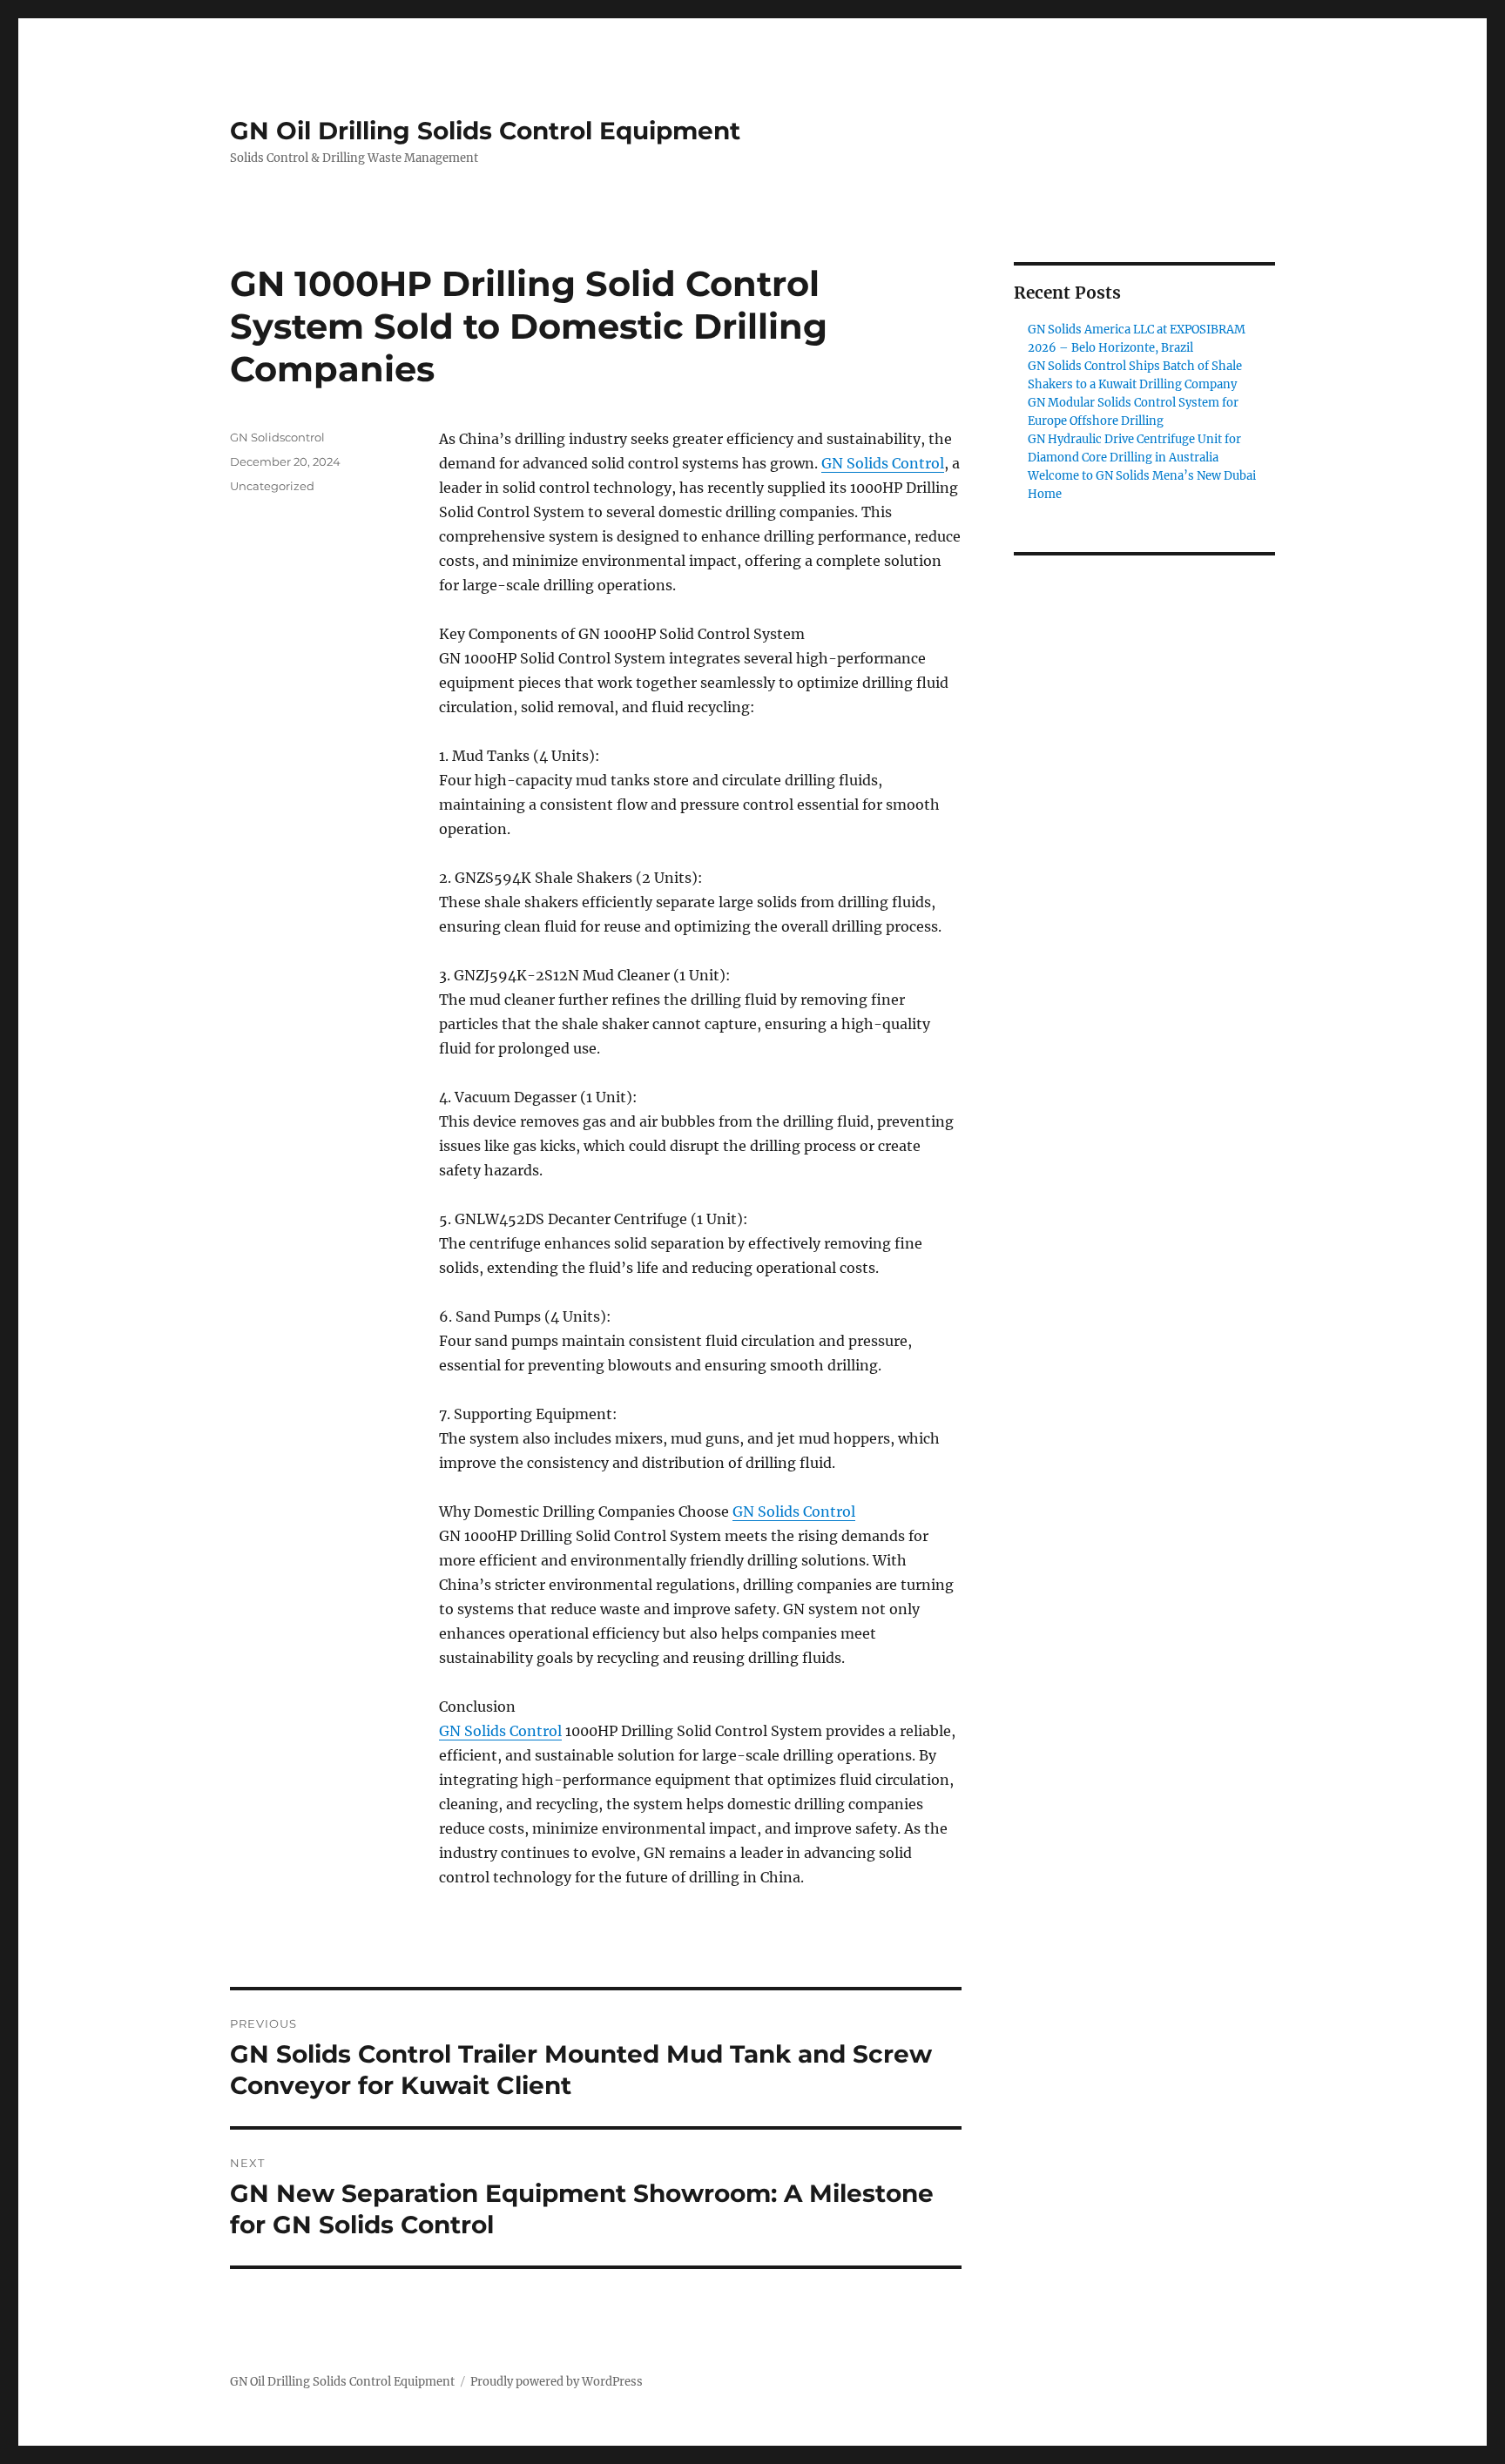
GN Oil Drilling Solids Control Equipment (485, 131)
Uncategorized (272, 486)
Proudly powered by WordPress (557, 2382)
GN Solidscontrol (277, 437)
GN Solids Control (883, 463)
